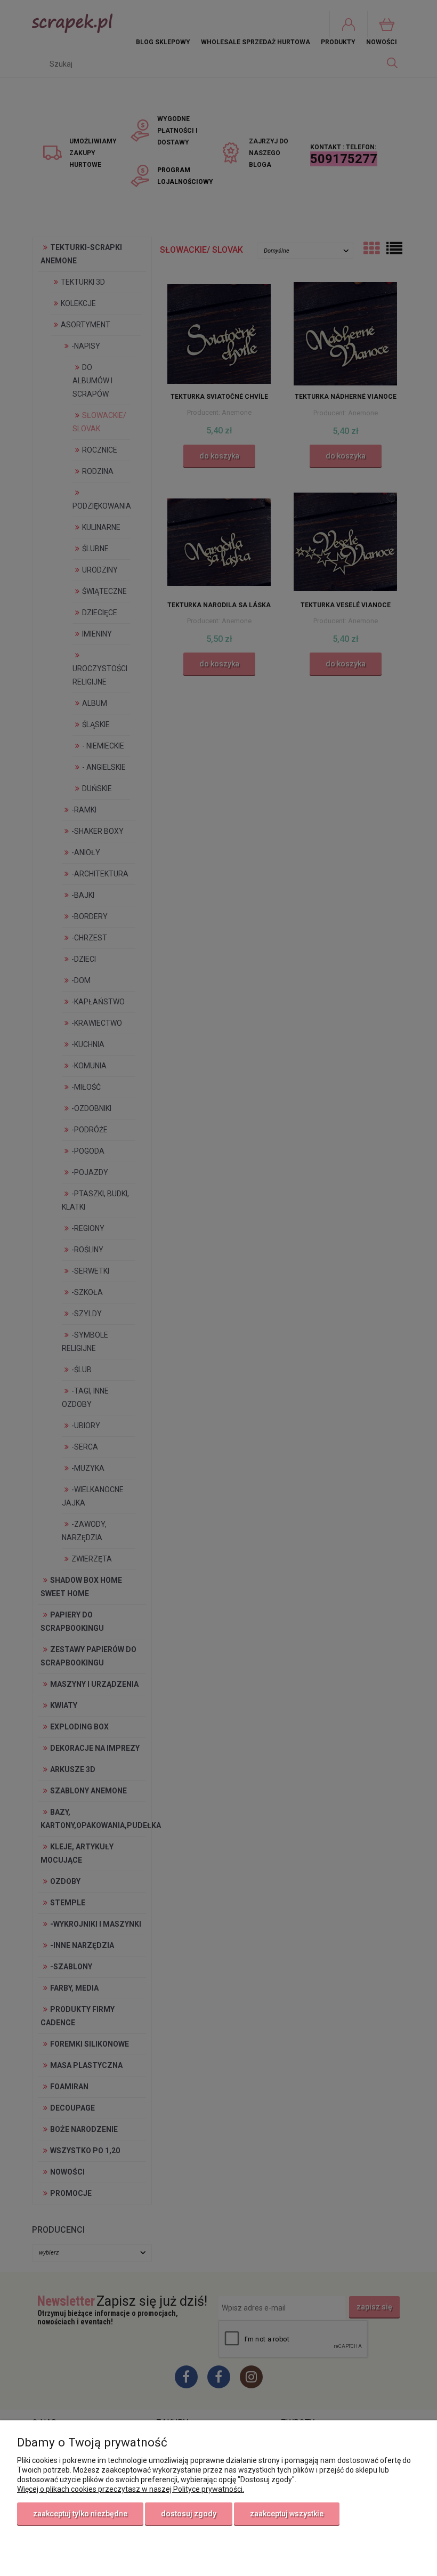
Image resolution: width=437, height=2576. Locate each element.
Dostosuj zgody (189, 2514)
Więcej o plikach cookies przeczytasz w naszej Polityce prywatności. (131, 2489)
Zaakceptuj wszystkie (287, 2514)
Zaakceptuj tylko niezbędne (80, 2514)
